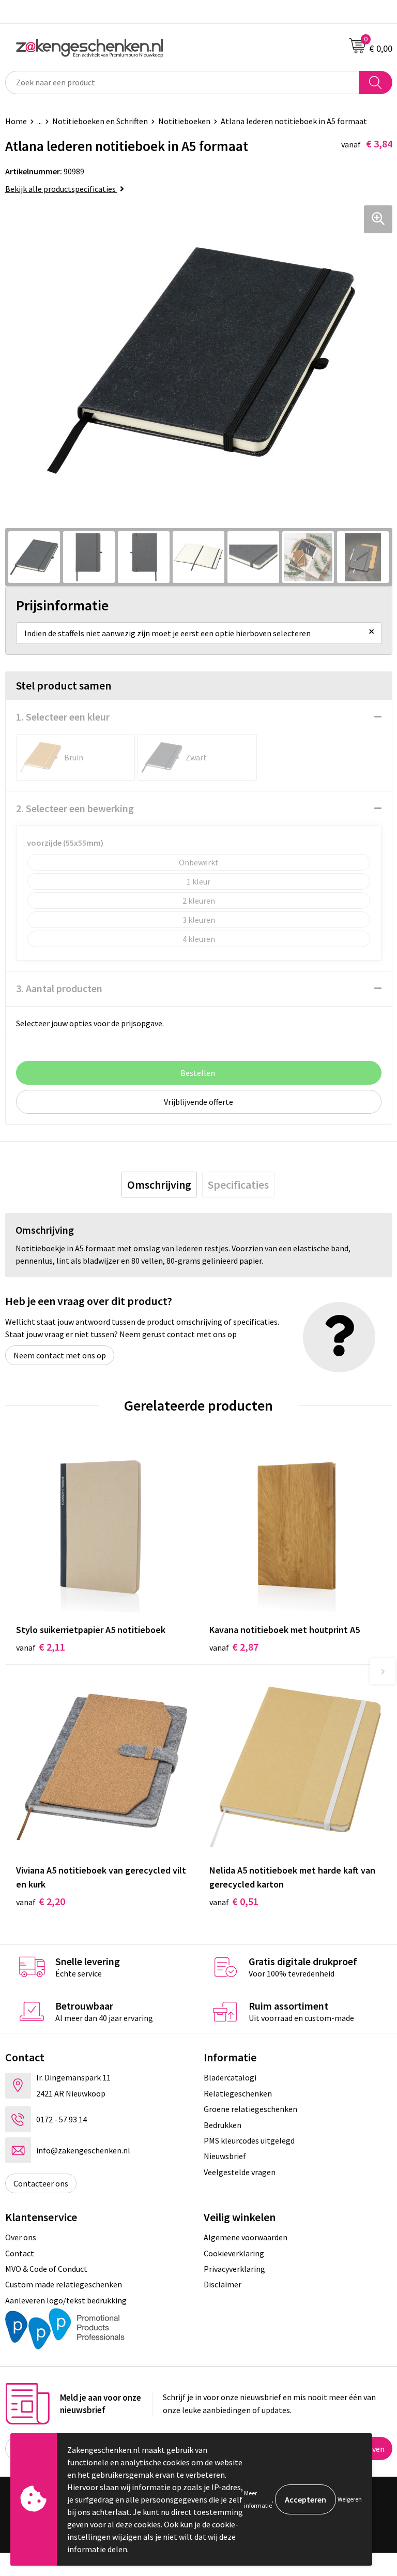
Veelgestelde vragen (240, 2172)
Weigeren (350, 2499)
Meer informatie (258, 2499)
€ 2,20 (41, 1901)
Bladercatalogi (230, 2077)
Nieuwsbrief (225, 2156)
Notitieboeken (184, 121)
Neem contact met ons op (60, 1355)
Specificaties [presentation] (238, 1185)
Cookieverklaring (234, 2253)
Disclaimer (223, 2284)
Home (16, 121)
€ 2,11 (41, 1647)
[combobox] (182, 83)
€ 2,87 (234, 1647)
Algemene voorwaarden (246, 2237)
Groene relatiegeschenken (250, 2109)
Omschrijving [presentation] (159, 1185)
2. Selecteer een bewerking (75, 808)
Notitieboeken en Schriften (100, 121)
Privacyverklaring (234, 2269)
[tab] (159, 1185)
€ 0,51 (234, 1901)
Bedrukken (223, 2125)
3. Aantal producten (59, 988)
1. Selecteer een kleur (63, 717)
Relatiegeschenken (238, 2093)
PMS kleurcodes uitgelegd (249, 2140)
